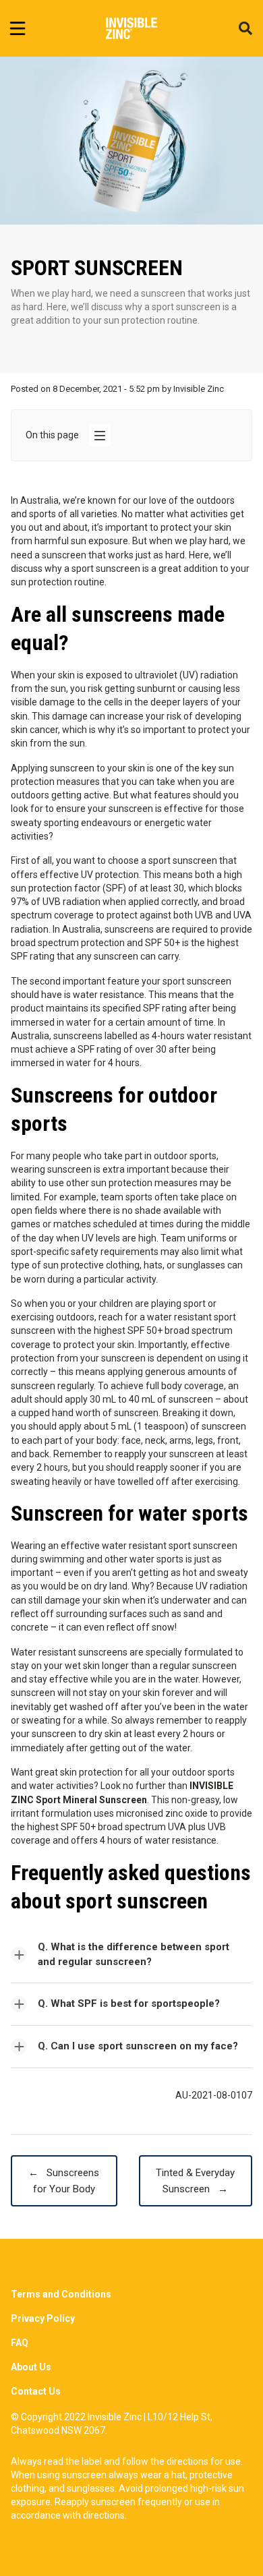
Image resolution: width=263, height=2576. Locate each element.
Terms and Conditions (61, 2294)
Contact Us (36, 2391)
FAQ (20, 2343)
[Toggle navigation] (18, 28)
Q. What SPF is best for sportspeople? (129, 2003)
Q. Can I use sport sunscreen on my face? (138, 2046)
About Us (31, 2367)
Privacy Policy (43, 2318)
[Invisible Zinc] (132, 28)
